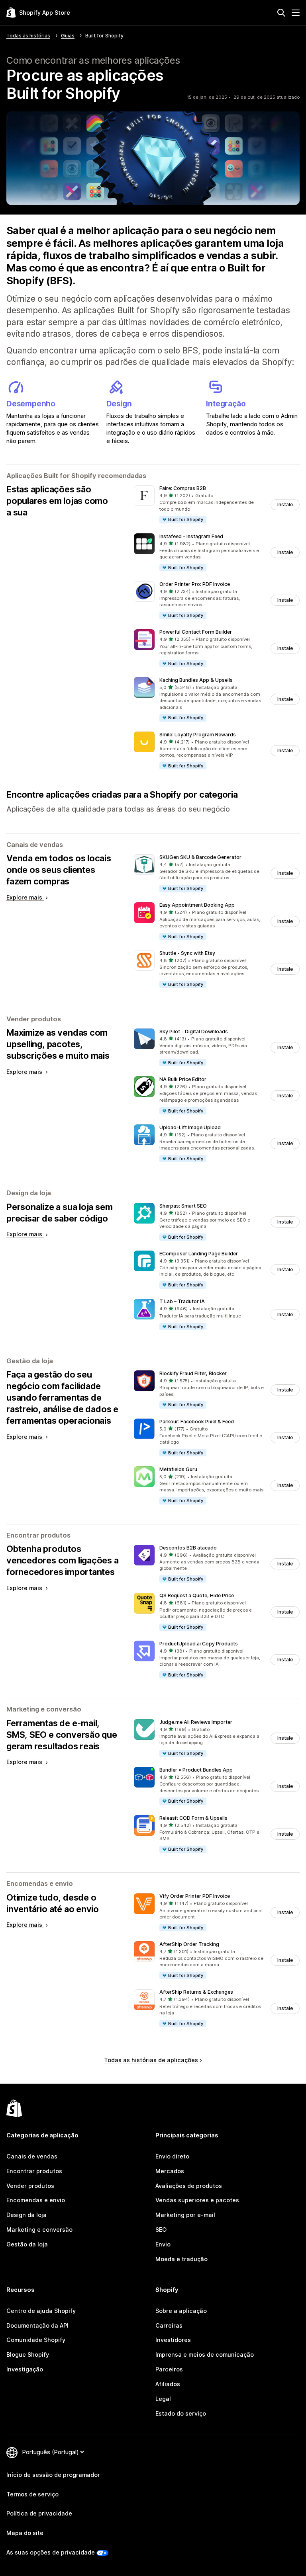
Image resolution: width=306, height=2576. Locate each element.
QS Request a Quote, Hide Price (197, 1595)
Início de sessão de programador (53, 2475)
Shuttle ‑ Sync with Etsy (187, 953)
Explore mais (25, 897)
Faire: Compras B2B (183, 488)
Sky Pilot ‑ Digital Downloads (194, 1031)
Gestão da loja (27, 2244)
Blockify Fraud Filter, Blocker (193, 1373)
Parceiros (169, 2369)
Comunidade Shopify (36, 2340)
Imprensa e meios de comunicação (205, 2355)
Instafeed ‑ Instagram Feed (191, 536)
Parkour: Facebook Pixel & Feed (197, 1422)
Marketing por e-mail (185, 2215)
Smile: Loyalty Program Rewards (198, 735)
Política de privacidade (39, 2513)
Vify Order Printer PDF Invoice (195, 1896)
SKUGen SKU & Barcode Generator (200, 857)
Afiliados (168, 2384)
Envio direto (172, 2156)
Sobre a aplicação (181, 2311)
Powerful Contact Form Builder (196, 632)
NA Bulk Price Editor (183, 1079)
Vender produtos (30, 2186)
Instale (285, 504)
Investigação (25, 2369)
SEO (161, 2230)
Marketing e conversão (39, 2230)
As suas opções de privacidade (51, 2552)
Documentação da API (37, 2325)
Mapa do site (25, 2533)
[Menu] (296, 13)
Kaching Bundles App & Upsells (196, 680)
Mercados (170, 2171)
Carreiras (169, 2325)
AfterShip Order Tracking (189, 1944)
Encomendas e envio (36, 2200)
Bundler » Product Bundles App (196, 1770)
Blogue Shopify (28, 2355)
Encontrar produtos (34, 2171)
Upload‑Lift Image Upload (190, 1127)
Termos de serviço (32, 2494)
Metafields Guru (178, 1469)
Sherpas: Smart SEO (183, 1206)
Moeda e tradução (181, 2259)
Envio (163, 2244)
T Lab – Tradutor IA (182, 1301)
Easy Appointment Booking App (197, 905)
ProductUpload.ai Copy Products (199, 1644)
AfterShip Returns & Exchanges (196, 1992)
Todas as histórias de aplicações (151, 2060)
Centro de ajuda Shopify (41, 2311)
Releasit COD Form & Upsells (193, 1818)
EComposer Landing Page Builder (199, 1254)
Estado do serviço (181, 2413)
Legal (163, 2399)
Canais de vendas (32, 2156)
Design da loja (26, 2215)
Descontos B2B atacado (188, 1548)
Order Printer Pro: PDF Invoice (195, 584)
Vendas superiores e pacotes (197, 2200)
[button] (217, 504)
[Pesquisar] (281, 13)
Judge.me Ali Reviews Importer (196, 1722)
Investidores (173, 2340)
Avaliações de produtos (189, 2186)
